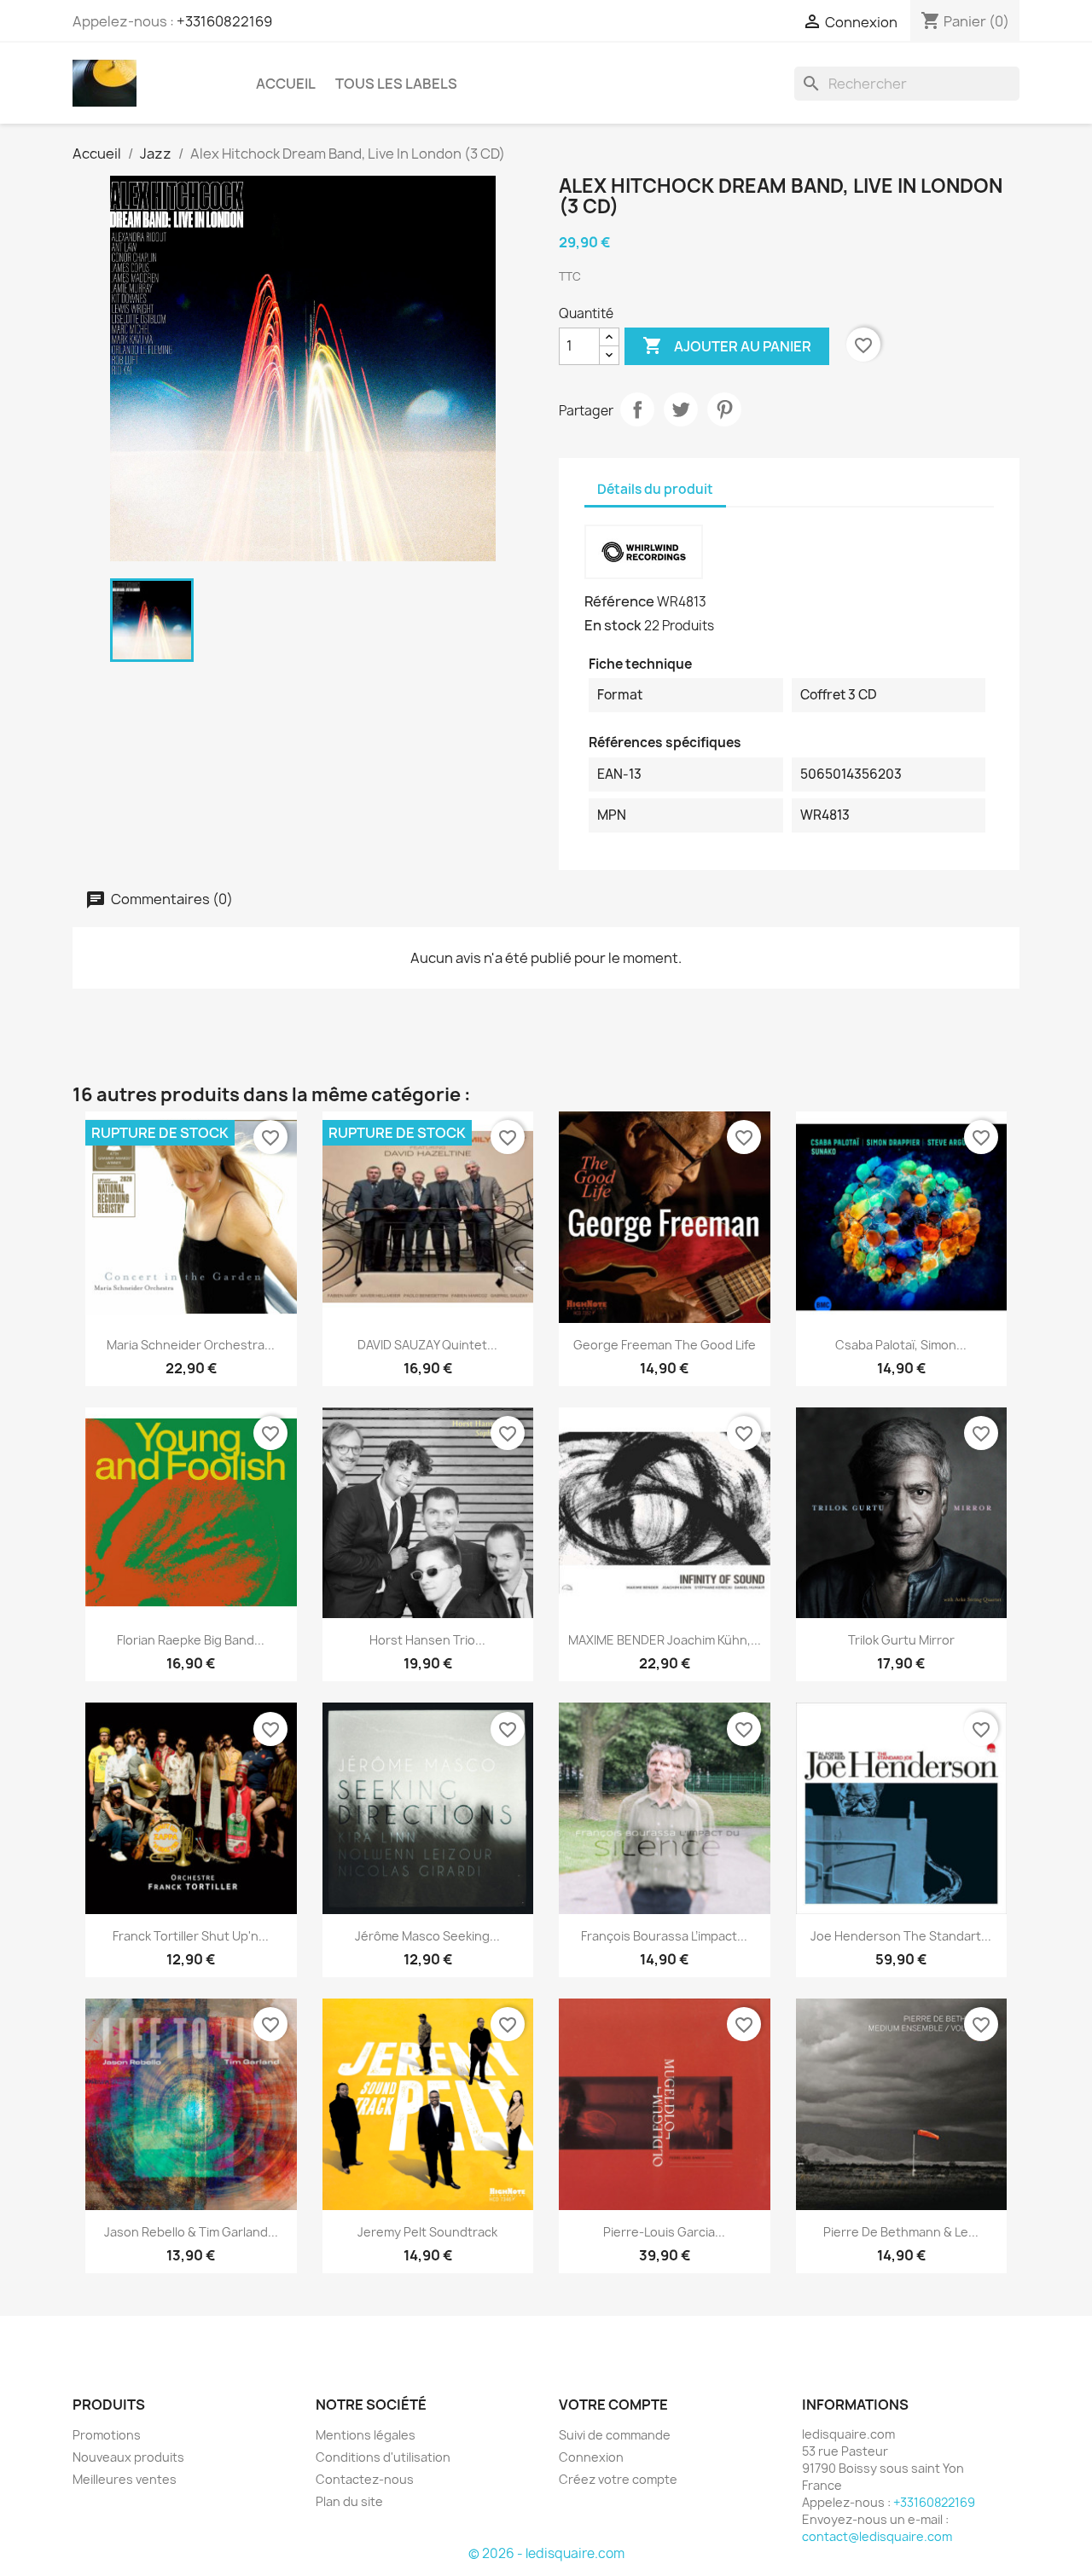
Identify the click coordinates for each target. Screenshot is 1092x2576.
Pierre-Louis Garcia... (664, 2232)
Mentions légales (366, 2435)
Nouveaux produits (128, 2457)
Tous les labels (396, 84)
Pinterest (724, 409)
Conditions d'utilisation (383, 2457)
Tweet (681, 409)
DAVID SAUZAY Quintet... (427, 1345)
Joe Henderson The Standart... (901, 1936)
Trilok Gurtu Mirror (901, 1640)
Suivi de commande (615, 2435)
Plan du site (349, 2501)
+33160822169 (224, 21)
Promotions (107, 2435)
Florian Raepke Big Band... (191, 1640)
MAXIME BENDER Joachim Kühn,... (665, 1640)
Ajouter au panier (727, 345)
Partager (637, 409)
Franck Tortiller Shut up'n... (191, 1936)
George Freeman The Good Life (665, 1345)
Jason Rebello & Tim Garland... (191, 2232)
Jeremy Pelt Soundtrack (427, 2232)
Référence (619, 601)
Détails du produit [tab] (655, 489)
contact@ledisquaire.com (877, 2536)
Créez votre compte (618, 2479)
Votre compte (613, 2405)
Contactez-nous (365, 2479)
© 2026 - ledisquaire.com (546, 2553)
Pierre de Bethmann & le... (901, 2232)
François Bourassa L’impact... (664, 1936)
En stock (613, 625)
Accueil (286, 84)
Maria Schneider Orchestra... (191, 1345)
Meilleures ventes (125, 2479)
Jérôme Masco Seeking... (427, 1936)
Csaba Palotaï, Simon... (901, 1345)
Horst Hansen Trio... (427, 1640)
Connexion (591, 2457)
